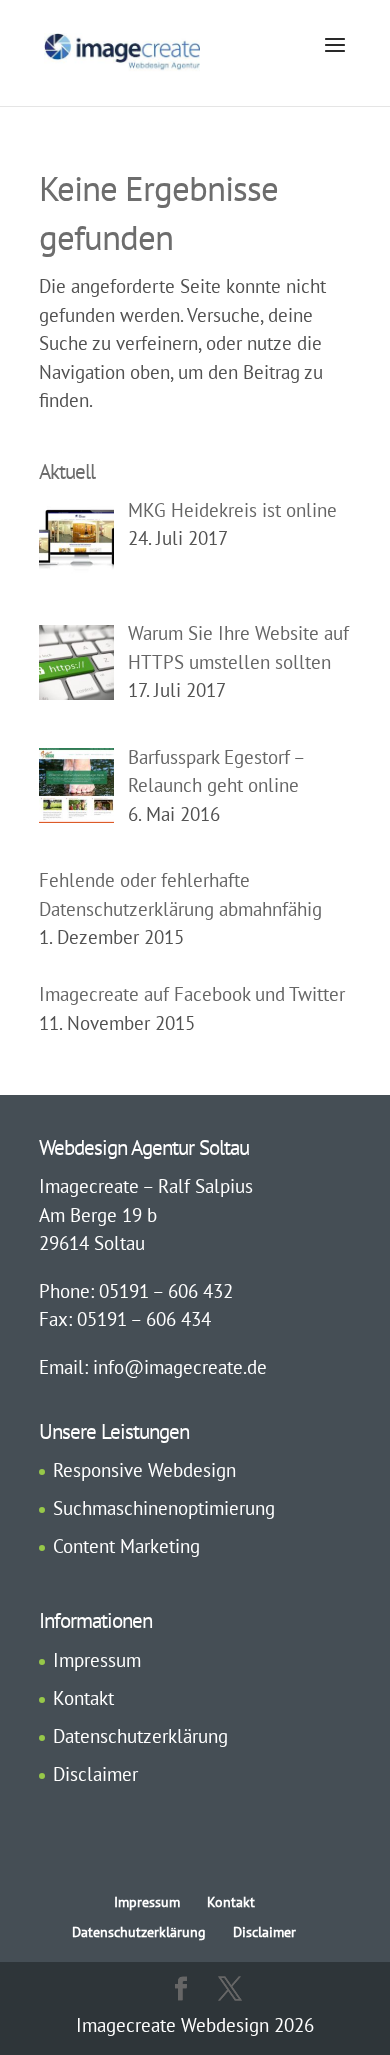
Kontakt (83, 1698)
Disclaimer (95, 1774)
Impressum (97, 1660)
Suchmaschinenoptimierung (164, 1508)
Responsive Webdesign (144, 1470)
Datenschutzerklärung (140, 1736)
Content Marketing (126, 1546)
